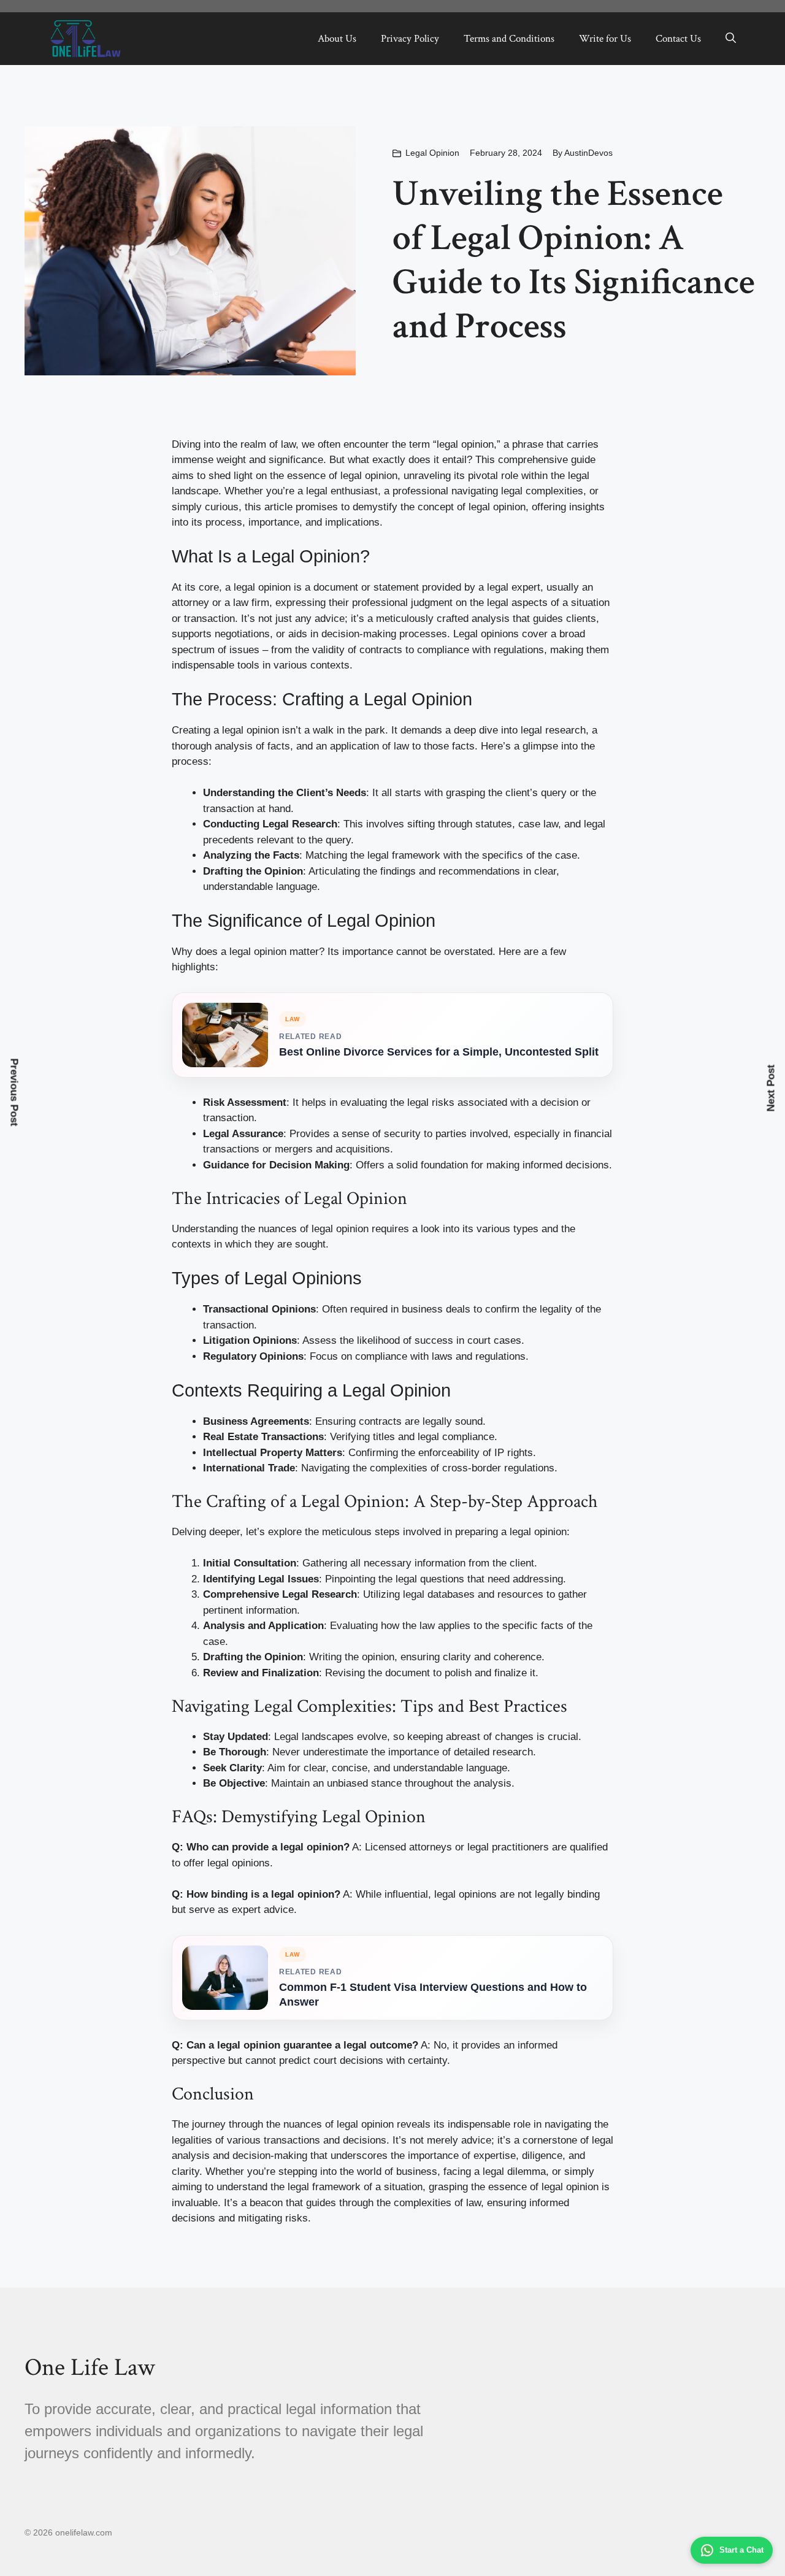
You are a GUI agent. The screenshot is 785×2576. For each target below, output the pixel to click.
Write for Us (605, 39)
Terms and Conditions (509, 39)
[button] (731, 39)
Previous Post (14, 1093)
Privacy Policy (410, 39)
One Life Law (90, 2367)
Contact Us (678, 39)
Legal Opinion (432, 153)
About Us (337, 39)
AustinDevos (588, 153)
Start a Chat (741, 2550)
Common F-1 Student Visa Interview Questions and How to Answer (433, 1994)
